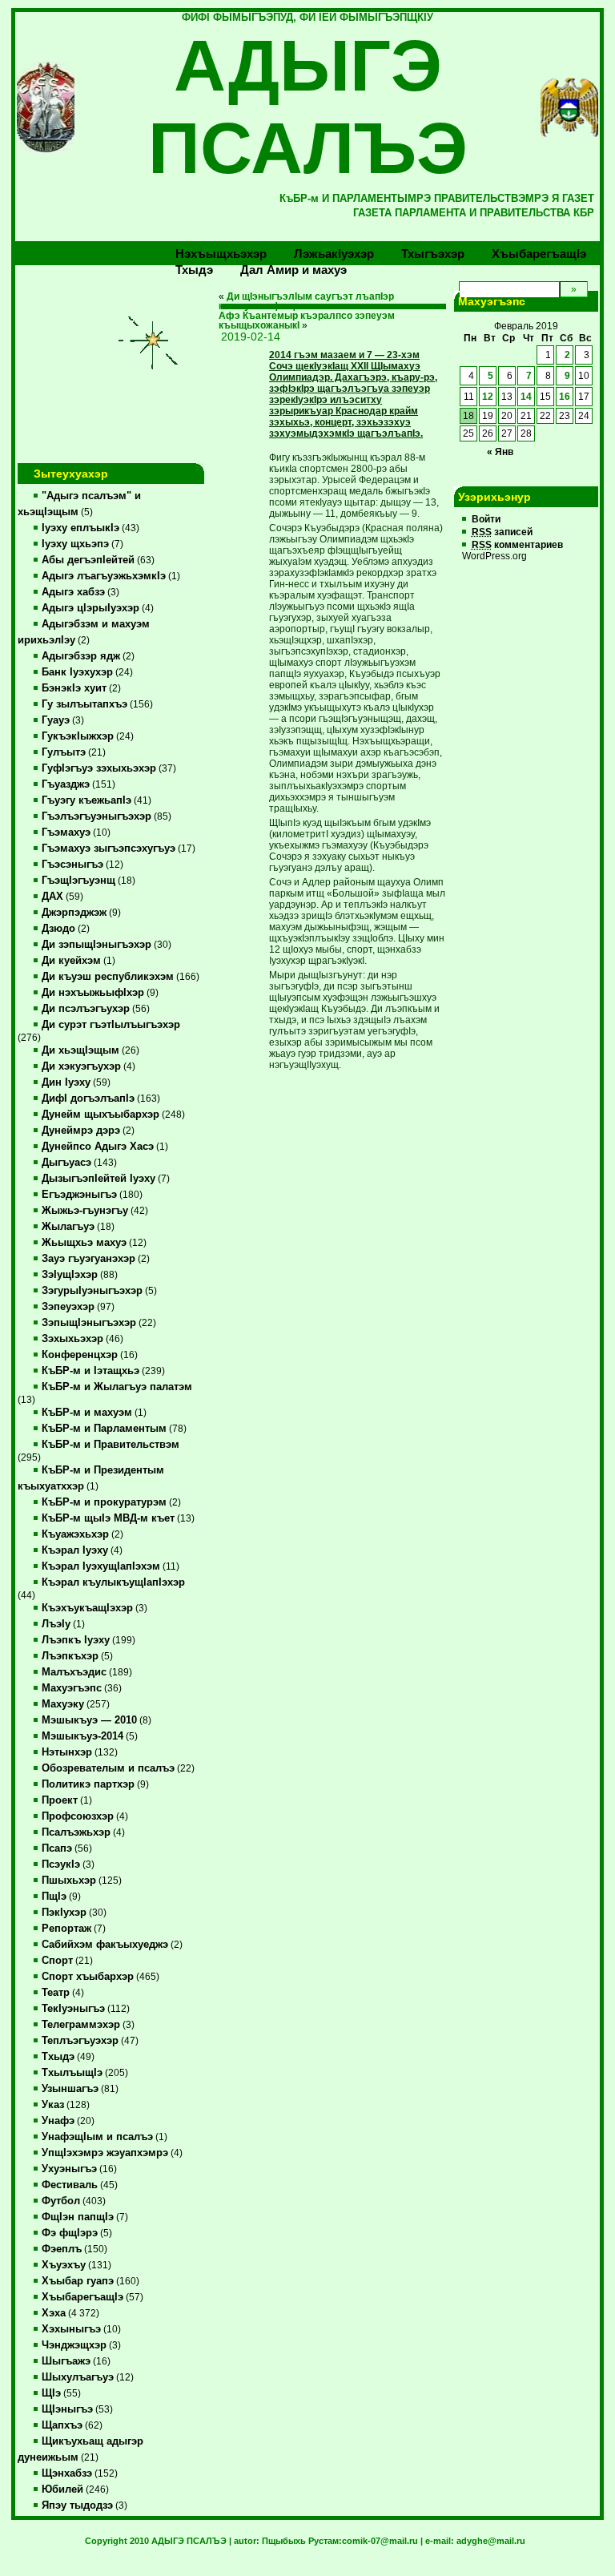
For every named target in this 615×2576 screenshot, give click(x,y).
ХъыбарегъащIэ (82, 2297)
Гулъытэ (64, 752)
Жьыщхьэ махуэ (84, 1243)
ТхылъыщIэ (72, 2073)
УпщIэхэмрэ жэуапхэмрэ (105, 2153)
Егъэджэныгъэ (79, 1195)
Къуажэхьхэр (75, 1534)
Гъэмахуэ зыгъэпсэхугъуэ (109, 849)
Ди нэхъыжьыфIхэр (93, 993)
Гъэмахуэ (66, 832)
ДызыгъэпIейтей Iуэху (98, 1179)
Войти (486, 519)
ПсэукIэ (61, 1864)
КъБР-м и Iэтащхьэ (90, 1371)
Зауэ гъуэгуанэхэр (88, 1259)
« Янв (500, 452)
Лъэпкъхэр (70, 1656)
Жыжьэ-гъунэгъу (85, 1211)
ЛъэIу (56, 1624)
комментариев (517, 545)
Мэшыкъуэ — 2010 (89, 1720)
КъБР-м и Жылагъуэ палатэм (117, 1387)
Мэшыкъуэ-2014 (82, 1736)
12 (488, 397)
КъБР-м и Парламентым (104, 1429)
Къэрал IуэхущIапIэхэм (101, 1566)
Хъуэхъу (64, 2265)
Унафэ (58, 2121)
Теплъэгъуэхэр (80, 2041)
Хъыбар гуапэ (78, 2281)
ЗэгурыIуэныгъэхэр (92, 1291)
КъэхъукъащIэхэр (87, 1608)
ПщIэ (54, 1897)
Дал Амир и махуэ (293, 270)
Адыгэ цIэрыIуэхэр (90, 608)
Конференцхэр (80, 1355)
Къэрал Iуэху (75, 1550)
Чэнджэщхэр (74, 2345)
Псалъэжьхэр (76, 1832)
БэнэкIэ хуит (74, 688)
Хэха (54, 2313)
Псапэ (57, 1848)
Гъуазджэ (66, 784)
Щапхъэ (62, 2425)
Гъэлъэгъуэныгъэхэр (96, 816)
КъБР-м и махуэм (87, 1413)
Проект (60, 1800)
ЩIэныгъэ (67, 2409)
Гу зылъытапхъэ (84, 704)
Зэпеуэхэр (68, 1307)
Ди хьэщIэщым (80, 1050)
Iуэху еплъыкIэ (80, 528)
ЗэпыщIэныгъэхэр (89, 1323)
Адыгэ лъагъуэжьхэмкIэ (104, 576)
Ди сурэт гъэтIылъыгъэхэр (111, 1025)
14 (526, 397)
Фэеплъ (62, 2249)
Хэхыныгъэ (71, 2329)
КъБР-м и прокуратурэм (104, 1502)
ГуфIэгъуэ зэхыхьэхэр (99, 768)
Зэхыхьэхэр (72, 1339)
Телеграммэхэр (81, 2025)
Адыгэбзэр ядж (81, 656)
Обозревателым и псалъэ (108, 1768)
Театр (56, 1993)
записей (502, 532)
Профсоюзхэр (78, 1816)
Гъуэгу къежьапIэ (86, 800)
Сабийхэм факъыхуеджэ (105, 1945)
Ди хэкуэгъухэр (81, 1066)
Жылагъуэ (68, 1227)
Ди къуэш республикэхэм (108, 977)
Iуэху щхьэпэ (75, 544)
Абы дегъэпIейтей (88, 560)
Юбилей (62, 2489)
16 (565, 397)
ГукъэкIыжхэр (78, 736)
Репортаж (66, 1929)
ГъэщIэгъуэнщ (78, 881)
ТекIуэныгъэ (73, 2009)
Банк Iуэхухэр (77, 672)
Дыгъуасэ (66, 1163)
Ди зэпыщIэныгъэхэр (96, 945)
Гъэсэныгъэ (72, 865)
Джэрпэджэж (74, 913)
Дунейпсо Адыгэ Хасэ (98, 1147)
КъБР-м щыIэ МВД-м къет (108, 1518)
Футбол (61, 2201)
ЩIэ (51, 2393)
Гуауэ (56, 720)
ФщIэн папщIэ (78, 2217)
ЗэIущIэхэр (70, 1275)
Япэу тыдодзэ (77, 2505)
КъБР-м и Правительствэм (111, 1445)
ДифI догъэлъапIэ (88, 1099)
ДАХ (52, 897)
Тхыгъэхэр (433, 254)
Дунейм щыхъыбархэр (100, 1115)
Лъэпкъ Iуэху (76, 1640)
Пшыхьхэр (69, 1881)
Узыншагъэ (70, 2089)
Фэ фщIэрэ (70, 2233)
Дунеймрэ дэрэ (81, 1131)
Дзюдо (58, 929)
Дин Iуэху (66, 1082)
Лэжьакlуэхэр (334, 254)
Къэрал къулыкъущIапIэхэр (113, 1582)
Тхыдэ (194, 270)
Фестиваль (70, 2185)
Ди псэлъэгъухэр (86, 1009)
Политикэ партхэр (88, 1784)
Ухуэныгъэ (69, 2169)
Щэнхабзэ (67, 2473)
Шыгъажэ (66, 2361)
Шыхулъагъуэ (78, 2377)
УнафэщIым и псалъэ (97, 2137)
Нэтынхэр (67, 1752)
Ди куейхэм (71, 961)
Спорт (57, 1961)
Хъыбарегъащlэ (539, 254)
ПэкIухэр (64, 1913)
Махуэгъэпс (72, 1688)
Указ (53, 2105)
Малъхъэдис (74, 1672)
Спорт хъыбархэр (88, 1977)
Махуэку (63, 1704)
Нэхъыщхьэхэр (221, 254)
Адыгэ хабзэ (73, 592)
